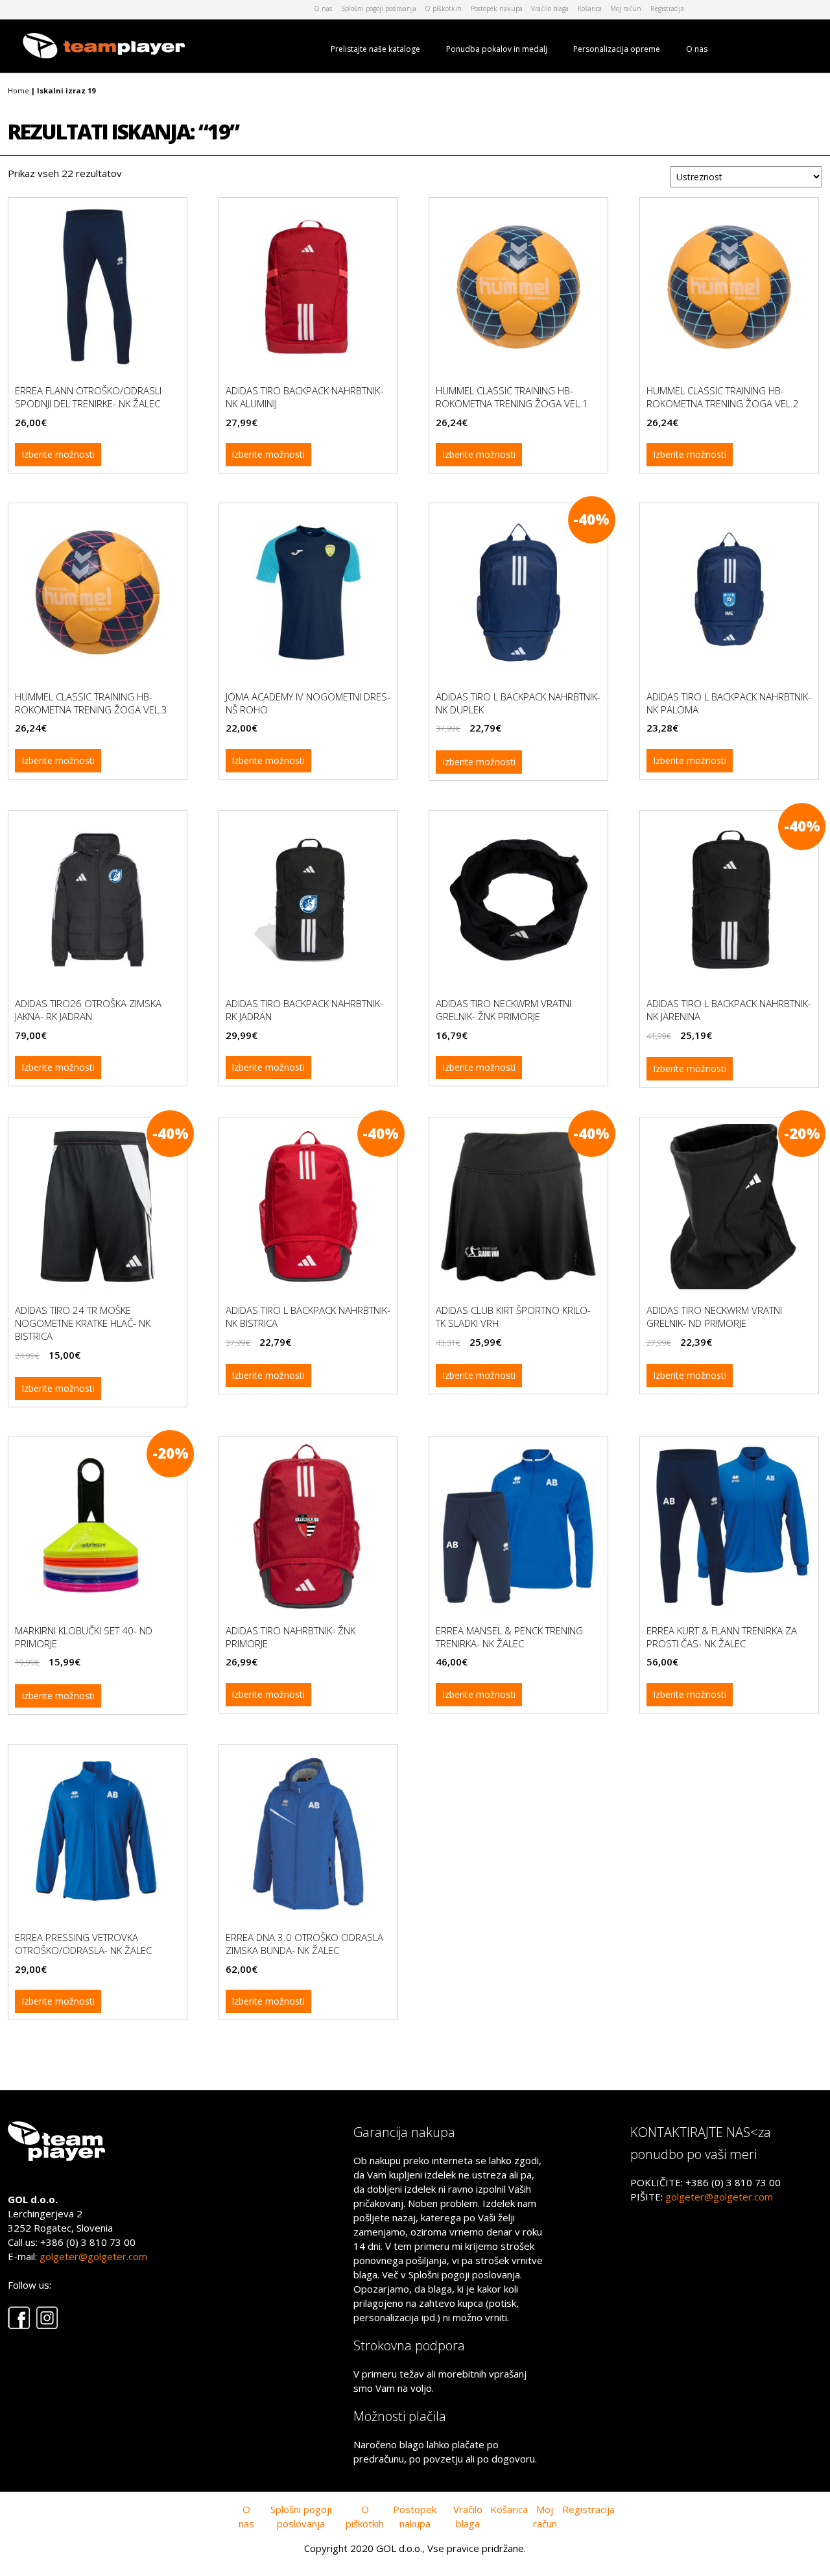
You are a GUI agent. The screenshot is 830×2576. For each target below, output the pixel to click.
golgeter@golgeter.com (93, 2256)
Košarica (590, 8)
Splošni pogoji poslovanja (379, 8)
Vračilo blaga (550, 8)
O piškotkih (443, 8)
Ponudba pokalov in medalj (497, 49)
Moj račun (626, 8)
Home (18, 90)
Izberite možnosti (58, 454)
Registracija (667, 8)
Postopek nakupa (497, 8)
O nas (323, 8)
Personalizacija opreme (617, 49)
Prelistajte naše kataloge (375, 49)
